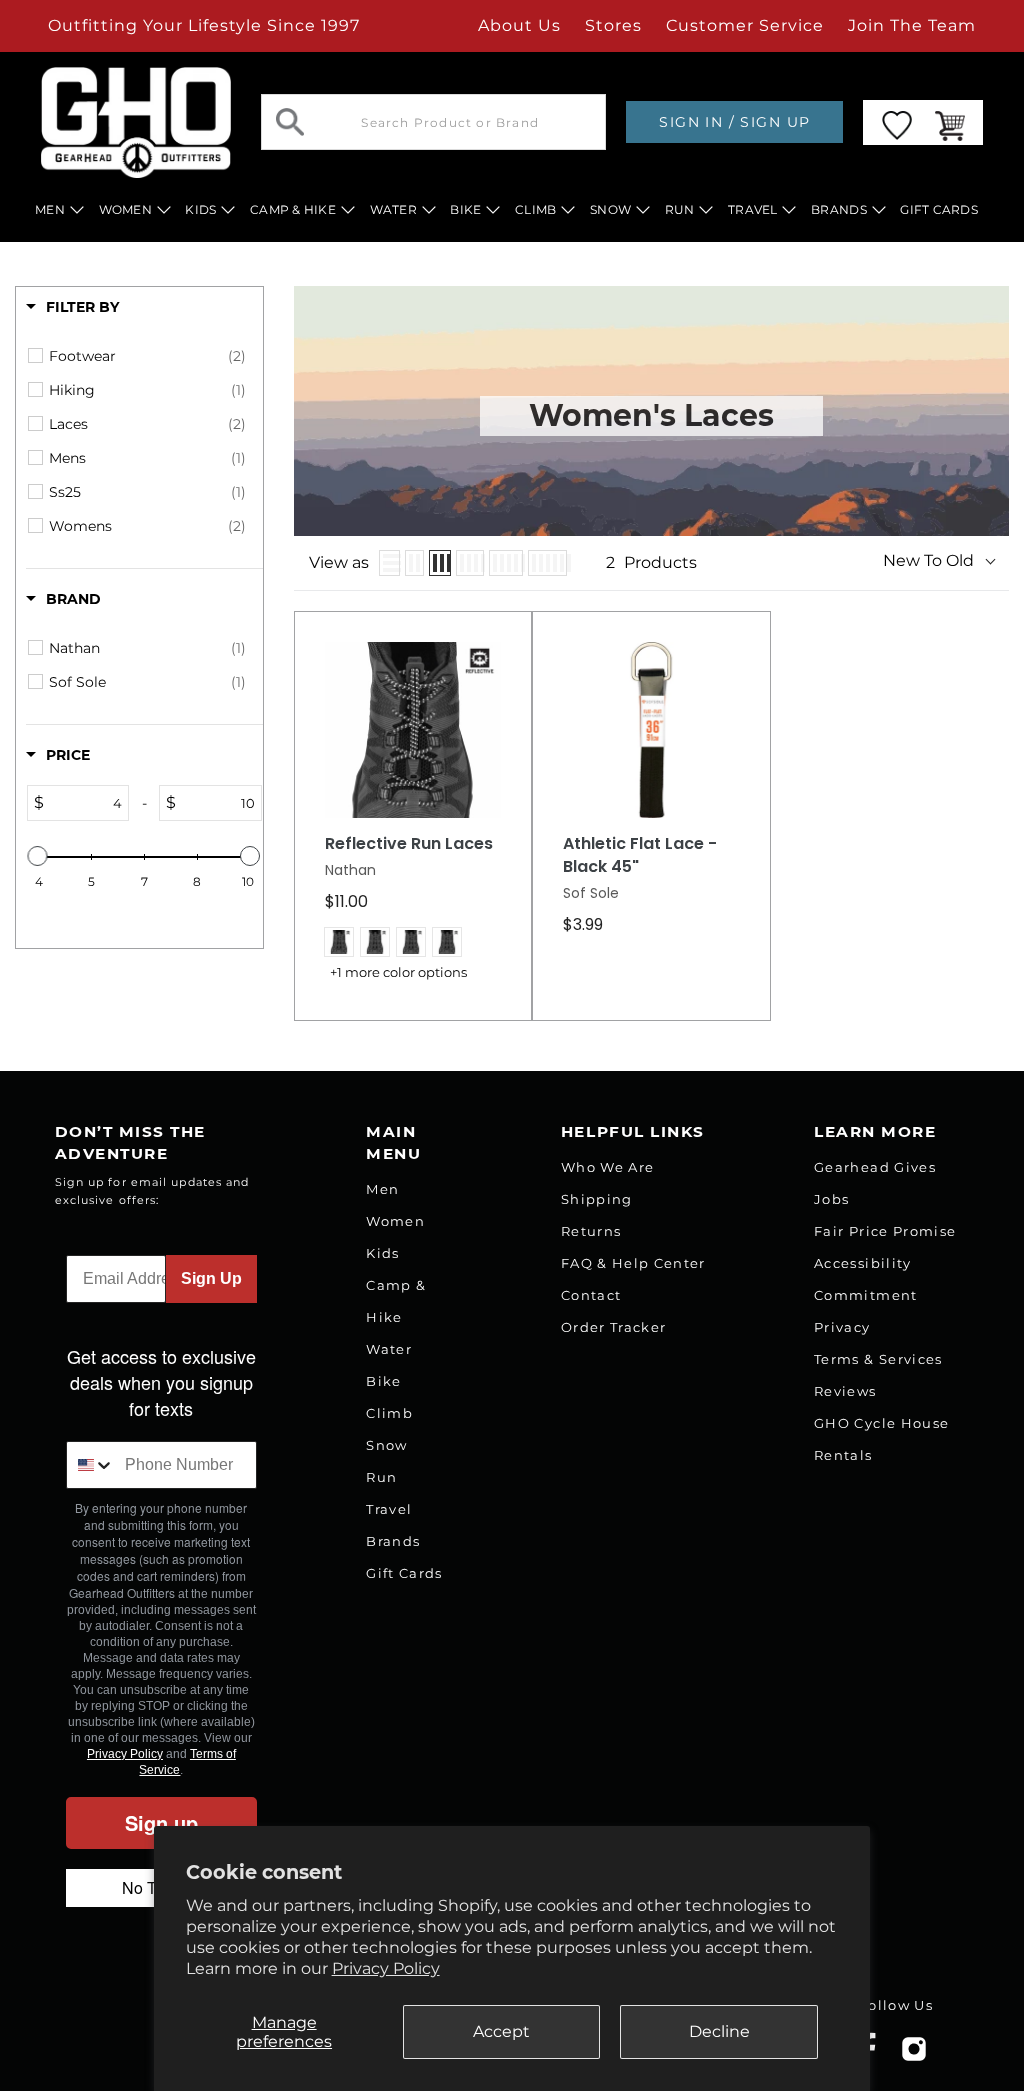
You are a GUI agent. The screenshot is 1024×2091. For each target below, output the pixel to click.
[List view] (390, 563)
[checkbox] (147, 356)
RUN (680, 209)
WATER (393, 209)
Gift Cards (404, 1573)
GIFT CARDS (939, 209)
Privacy (842, 1327)
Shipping (597, 1199)
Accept (501, 2031)
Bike (383, 1381)
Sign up (161, 1822)
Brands (393, 1541)
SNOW (610, 209)
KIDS (200, 209)
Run (381, 1477)
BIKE (465, 209)
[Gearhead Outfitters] (136, 122)
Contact (591, 1295)
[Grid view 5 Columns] (506, 563)
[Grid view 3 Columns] (440, 563)
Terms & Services (878, 1359)
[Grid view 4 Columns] (470, 563)
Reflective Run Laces (409, 844)
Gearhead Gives (875, 1167)
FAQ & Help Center (633, 1263)
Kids (382, 1253)
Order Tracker (613, 1327)
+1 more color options (398, 972)
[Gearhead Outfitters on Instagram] (914, 2056)
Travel (389, 1509)
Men (382, 1189)
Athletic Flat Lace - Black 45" (640, 855)
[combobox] (91, 1465)
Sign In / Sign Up (734, 122)
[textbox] (86, 803)
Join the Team (912, 25)
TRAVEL (753, 209)
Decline (719, 2031)
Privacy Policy (386, 1968)
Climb (389, 1413)
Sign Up (211, 1278)
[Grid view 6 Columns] (547, 563)
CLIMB (535, 209)
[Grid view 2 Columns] (414, 563)
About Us (519, 25)
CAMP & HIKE (293, 209)
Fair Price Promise (885, 1231)
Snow (386, 1445)
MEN (50, 209)
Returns (591, 1231)
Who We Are (607, 1167)
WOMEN (125, 209)
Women (395, 1221)
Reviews (845, 1391)
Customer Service (745, 25)
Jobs (831, 1199)
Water (389, 1349)
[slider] (38, 856)
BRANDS (839, 209)
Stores (613, 25)
